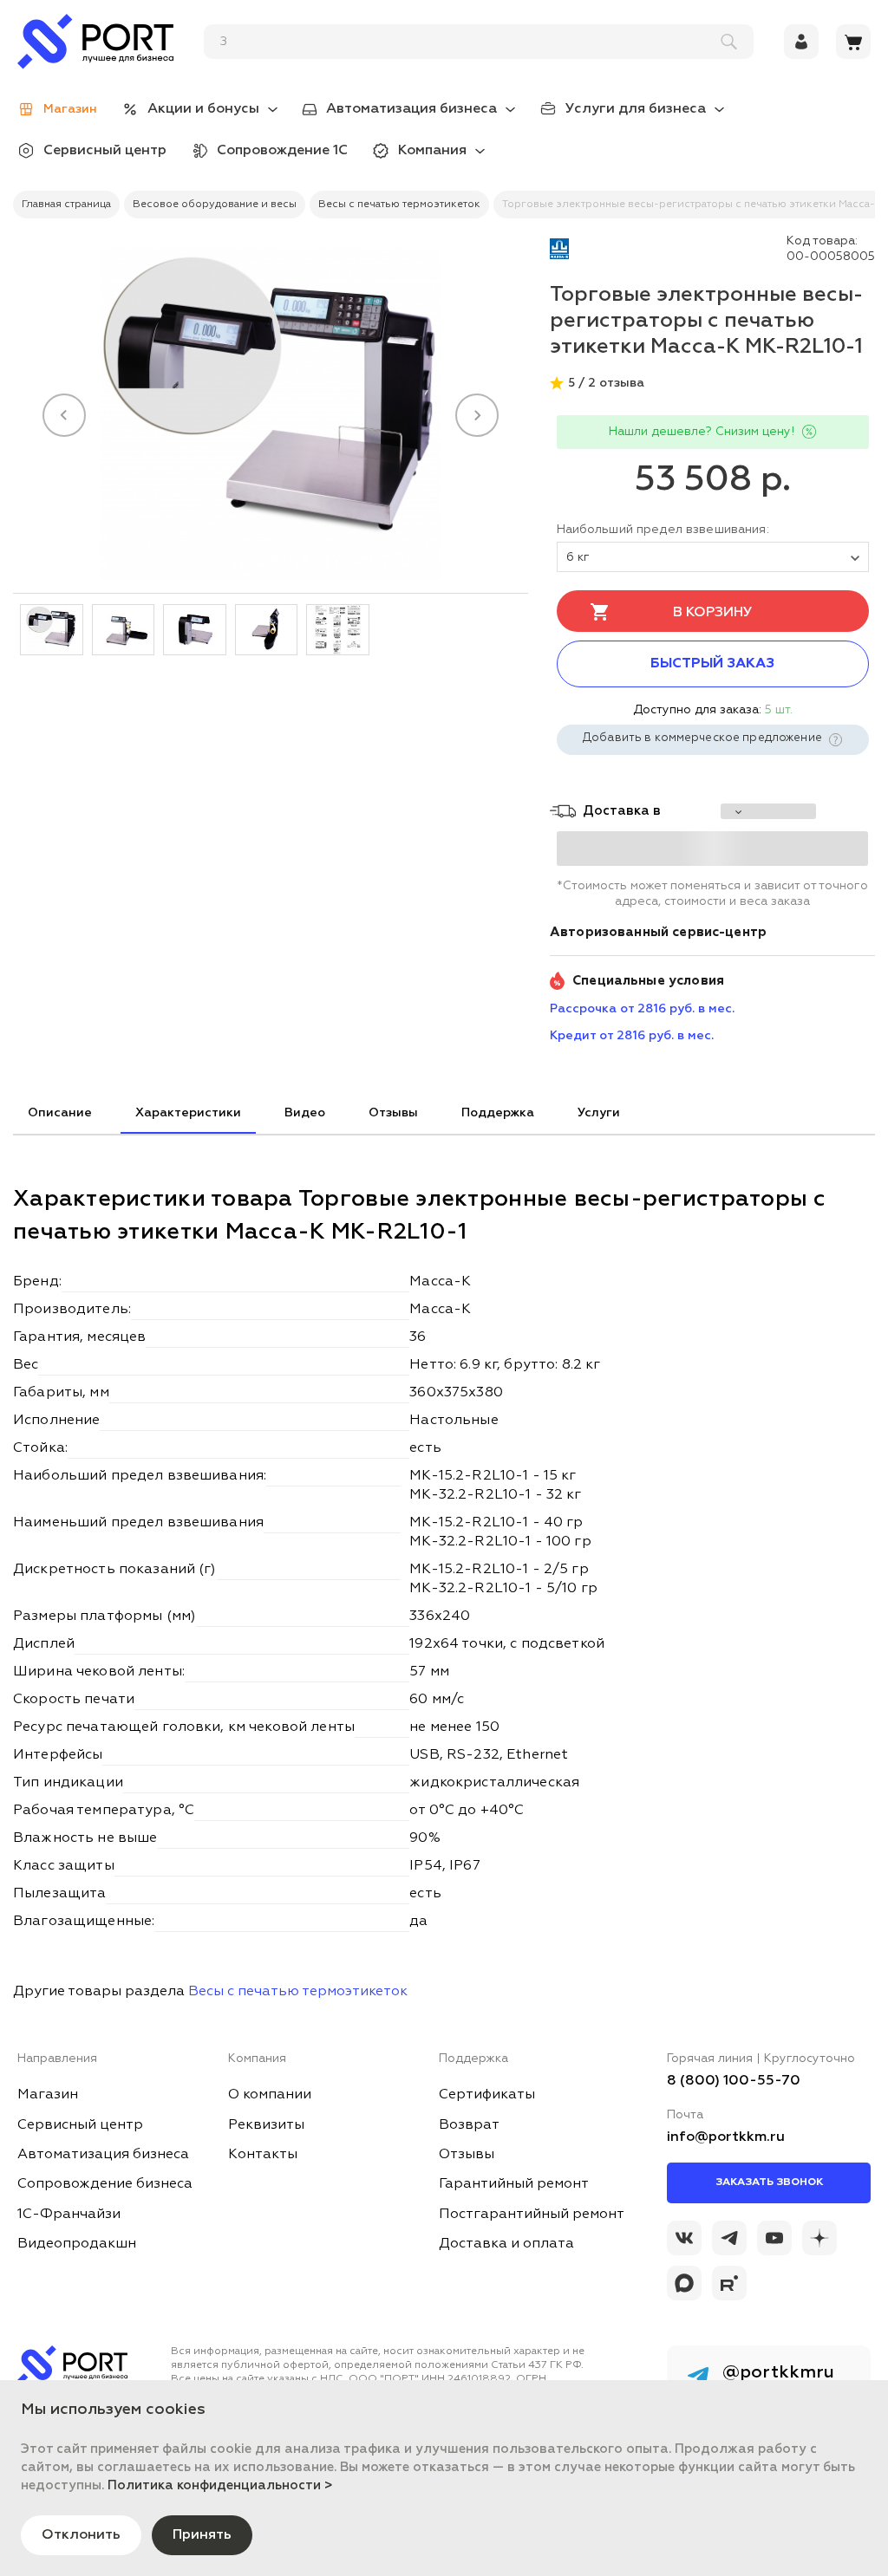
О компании (270, 2095)
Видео (305, 1113)
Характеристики (188, 1113)
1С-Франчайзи (69, 2215)
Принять (202, 2535)
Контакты (263, 2155)
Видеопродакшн (77, 2244)
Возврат (469, 2125)
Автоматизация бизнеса (411, 109)
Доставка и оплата (506, 2244)
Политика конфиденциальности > (220, 2485)
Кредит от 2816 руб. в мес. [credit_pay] (632, 1036)
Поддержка (498, 1113)
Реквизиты (266, 2125)
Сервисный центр (105, 151)
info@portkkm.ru (726, 2137)
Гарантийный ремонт (514, 2184)
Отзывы (393, 1113)
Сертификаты (487, 2095)
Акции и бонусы (203, 109)
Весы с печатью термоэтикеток (298, 1992)
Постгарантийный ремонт (532, 2215)
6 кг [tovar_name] (578, 557)
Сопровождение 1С (282, 151)
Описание (60, 1113)
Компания (432, 151)
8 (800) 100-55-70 (734, 2081)
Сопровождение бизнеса (105, 2184)
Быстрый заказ (712, 664)
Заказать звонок (769, 2182)
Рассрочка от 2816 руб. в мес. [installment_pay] (642, 1009)
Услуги (599, 1113)
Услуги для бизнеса (636, 109)
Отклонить (81, 2535)
